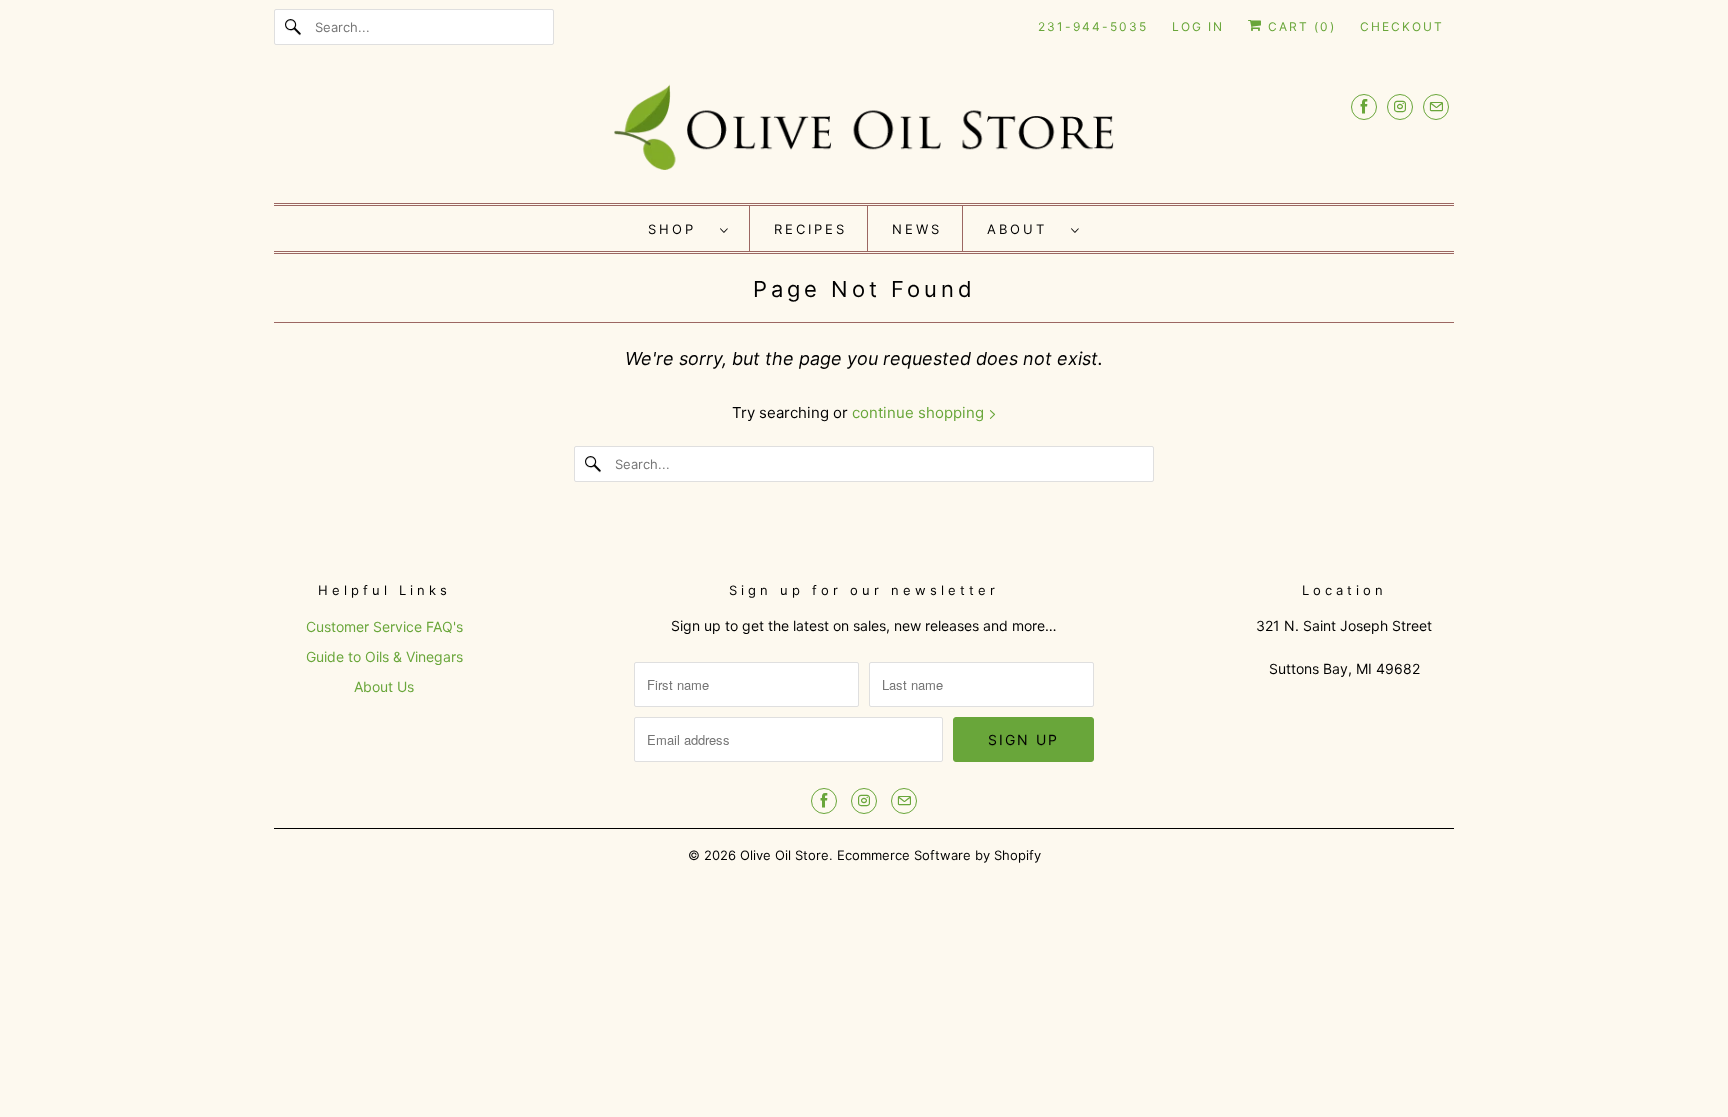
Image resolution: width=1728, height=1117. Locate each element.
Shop (679, 229)
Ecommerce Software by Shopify (939, 855)
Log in (1198, 26)
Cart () (1299, 26)
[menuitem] (689, 228)
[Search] (294, 27)
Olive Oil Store (784, 855)
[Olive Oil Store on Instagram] (1400, 106)
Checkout (1402, 26)
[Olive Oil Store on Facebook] (1364, 106)
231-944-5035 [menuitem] (1093, 26)
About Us (384, 686)
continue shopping (920, 412)
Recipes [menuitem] (810, 229)
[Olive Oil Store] (864, 133)
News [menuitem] (917, 229)
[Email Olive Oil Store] (1436, 106)
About (1024, 229)
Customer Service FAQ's (384, 626)
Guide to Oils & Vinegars (384, 656)
